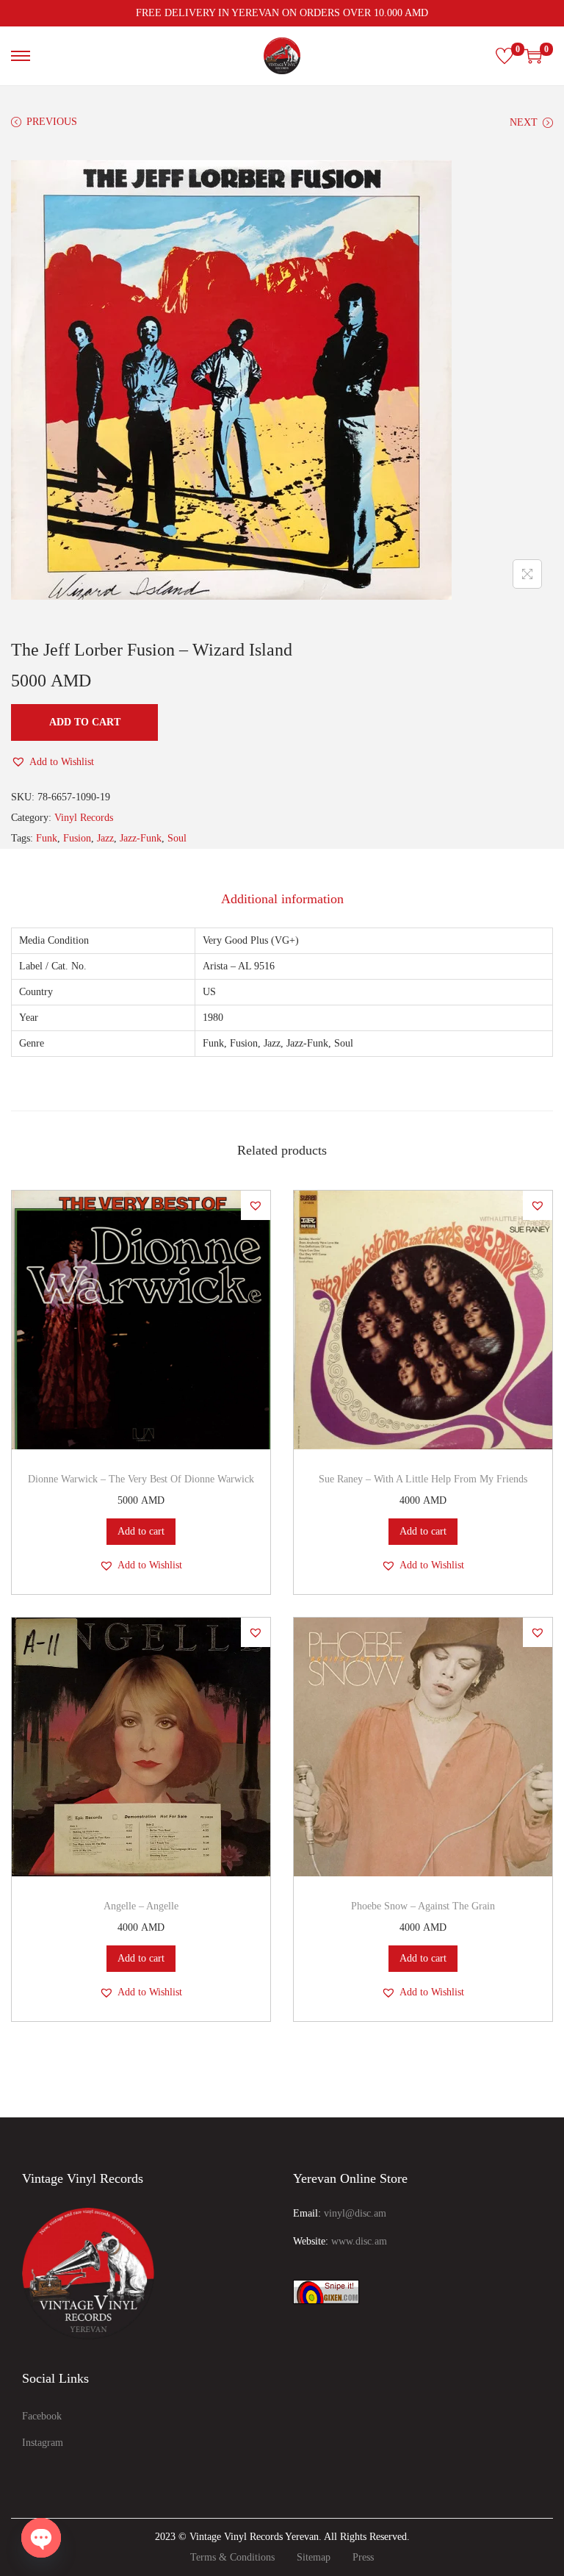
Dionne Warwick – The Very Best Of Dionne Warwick (141, 1479)
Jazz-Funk (141, 838)
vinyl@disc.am (355, 2213)
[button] (53, 762)
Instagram (43, 2443)
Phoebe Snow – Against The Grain (423, 1906)
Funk (47, 838)
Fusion (77, 838)
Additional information (282, 899)
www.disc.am (359, 2241)
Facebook (42, 2416)
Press (363, 2557)
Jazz (105, 838)
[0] (505, 56)
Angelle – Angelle (141, 1906)
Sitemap (314, 2557)
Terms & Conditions (232, 2557)
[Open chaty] (41, 2538)
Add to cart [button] (141, 1531)
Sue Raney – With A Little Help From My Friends (423, 1479)
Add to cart (85, 722)
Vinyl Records (84, 818)
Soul (177, 838)
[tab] (282, 899)
